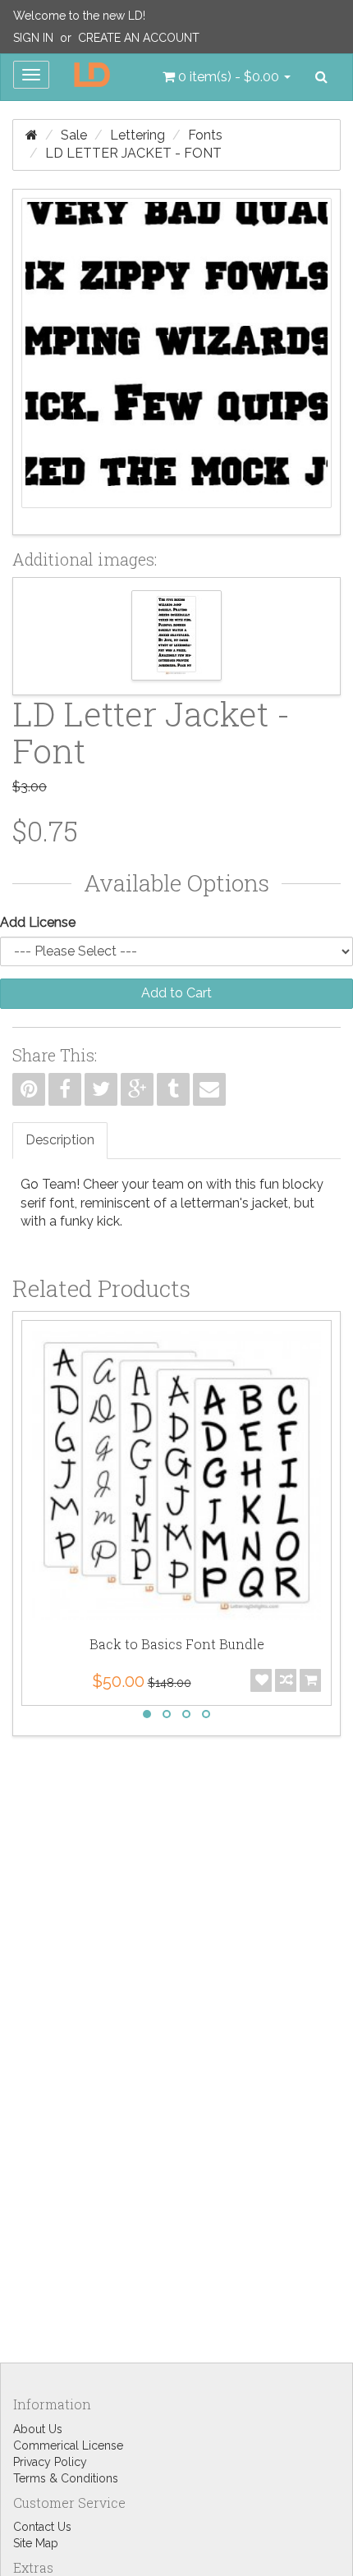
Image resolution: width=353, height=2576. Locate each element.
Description (60, 1140)
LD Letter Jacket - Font (133, 153)
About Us (38, 2429)
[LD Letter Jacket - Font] (176, 362)
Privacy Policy (50, 2462)
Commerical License (68, 2445)
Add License (38, 922)
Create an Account (139, 38)
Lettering (138, 135)
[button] (227, 77)
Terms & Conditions (66, 2478)
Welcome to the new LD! (79, 16)
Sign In (33, 38)
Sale (74, 135)
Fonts (205, 135)
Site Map (36, 2543)
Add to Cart (176, 993)
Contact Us (42, 2527)
